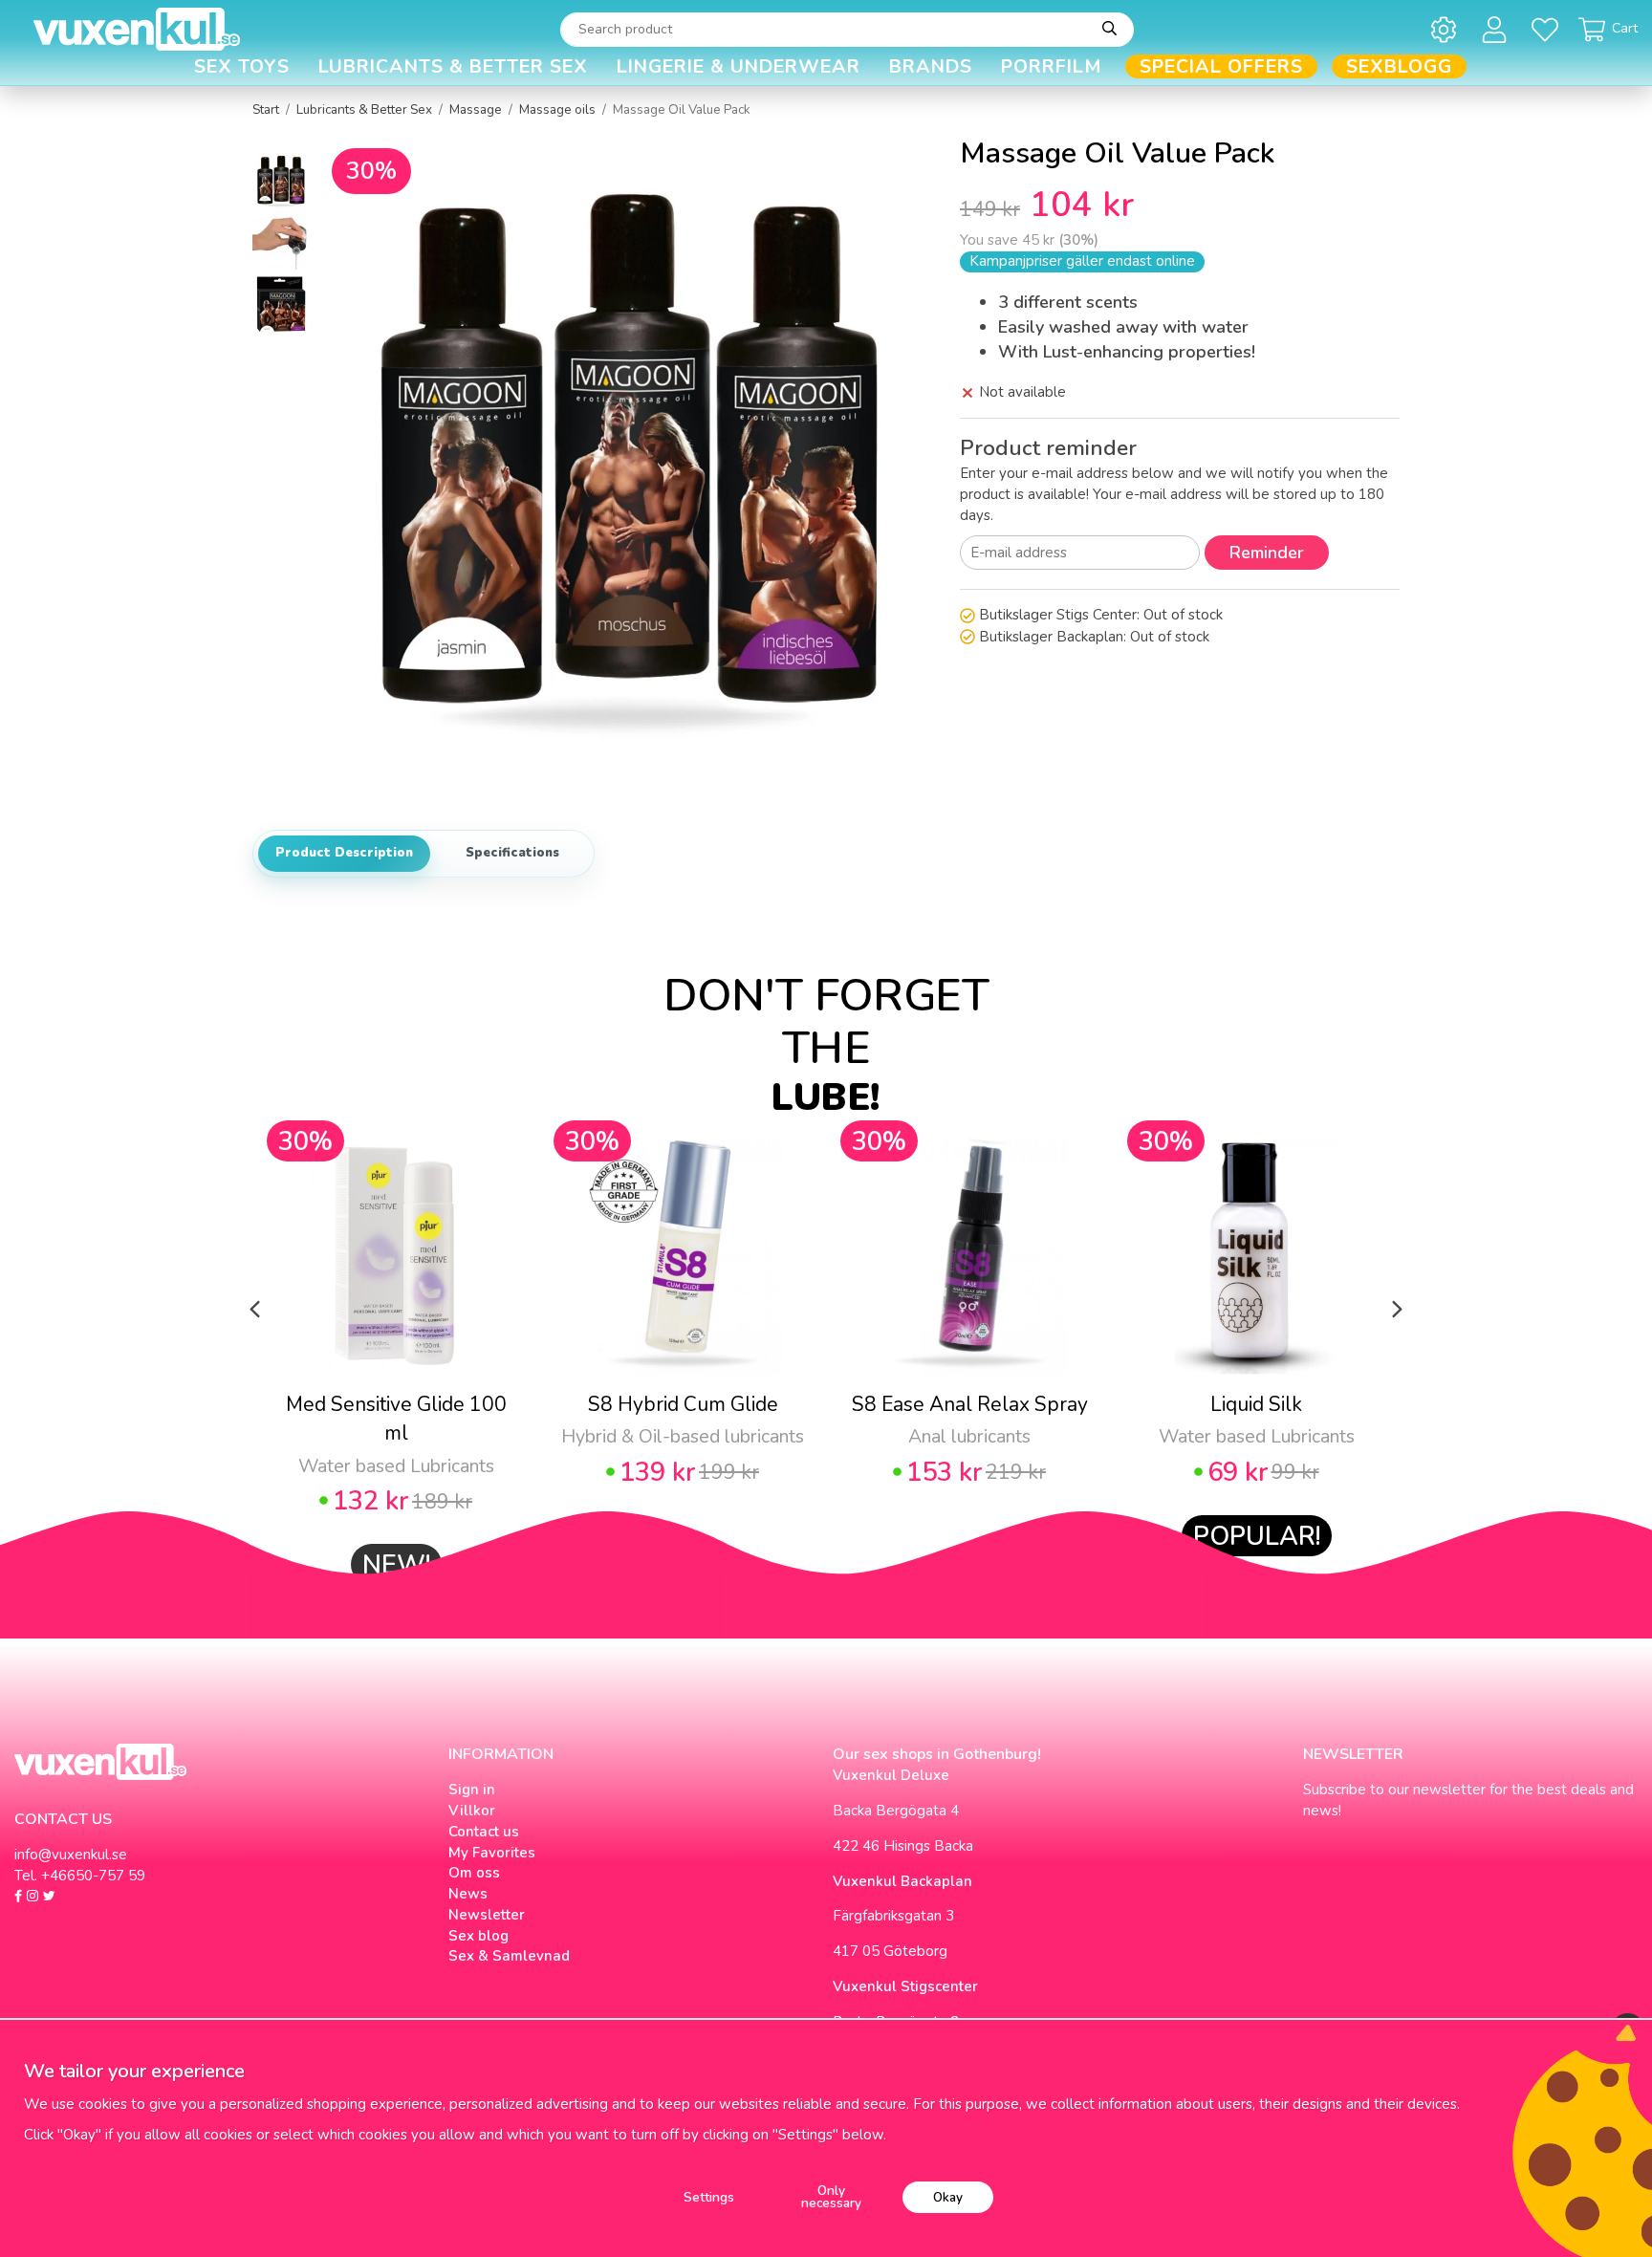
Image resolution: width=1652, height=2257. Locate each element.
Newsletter (487, 1915)
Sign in (472, 1790)
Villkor (472, 1811)
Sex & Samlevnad (509, 1956)
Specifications (512, 853)
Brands (931, 66)
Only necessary (831, 2197)
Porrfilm (1052, 66)
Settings (709, 2197)
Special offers (1221, 66)
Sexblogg (1399, 66)
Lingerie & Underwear (739, 66)
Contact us (484, 1832)
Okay (948, 2197)
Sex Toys (242, 66)
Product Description (344, 853)
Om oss (474, 1873)
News (468, 1894)
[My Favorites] (1548, 29)
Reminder (1267, 553)
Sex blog (478, 1936)
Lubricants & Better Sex (453, 66)
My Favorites (492, 1853)
